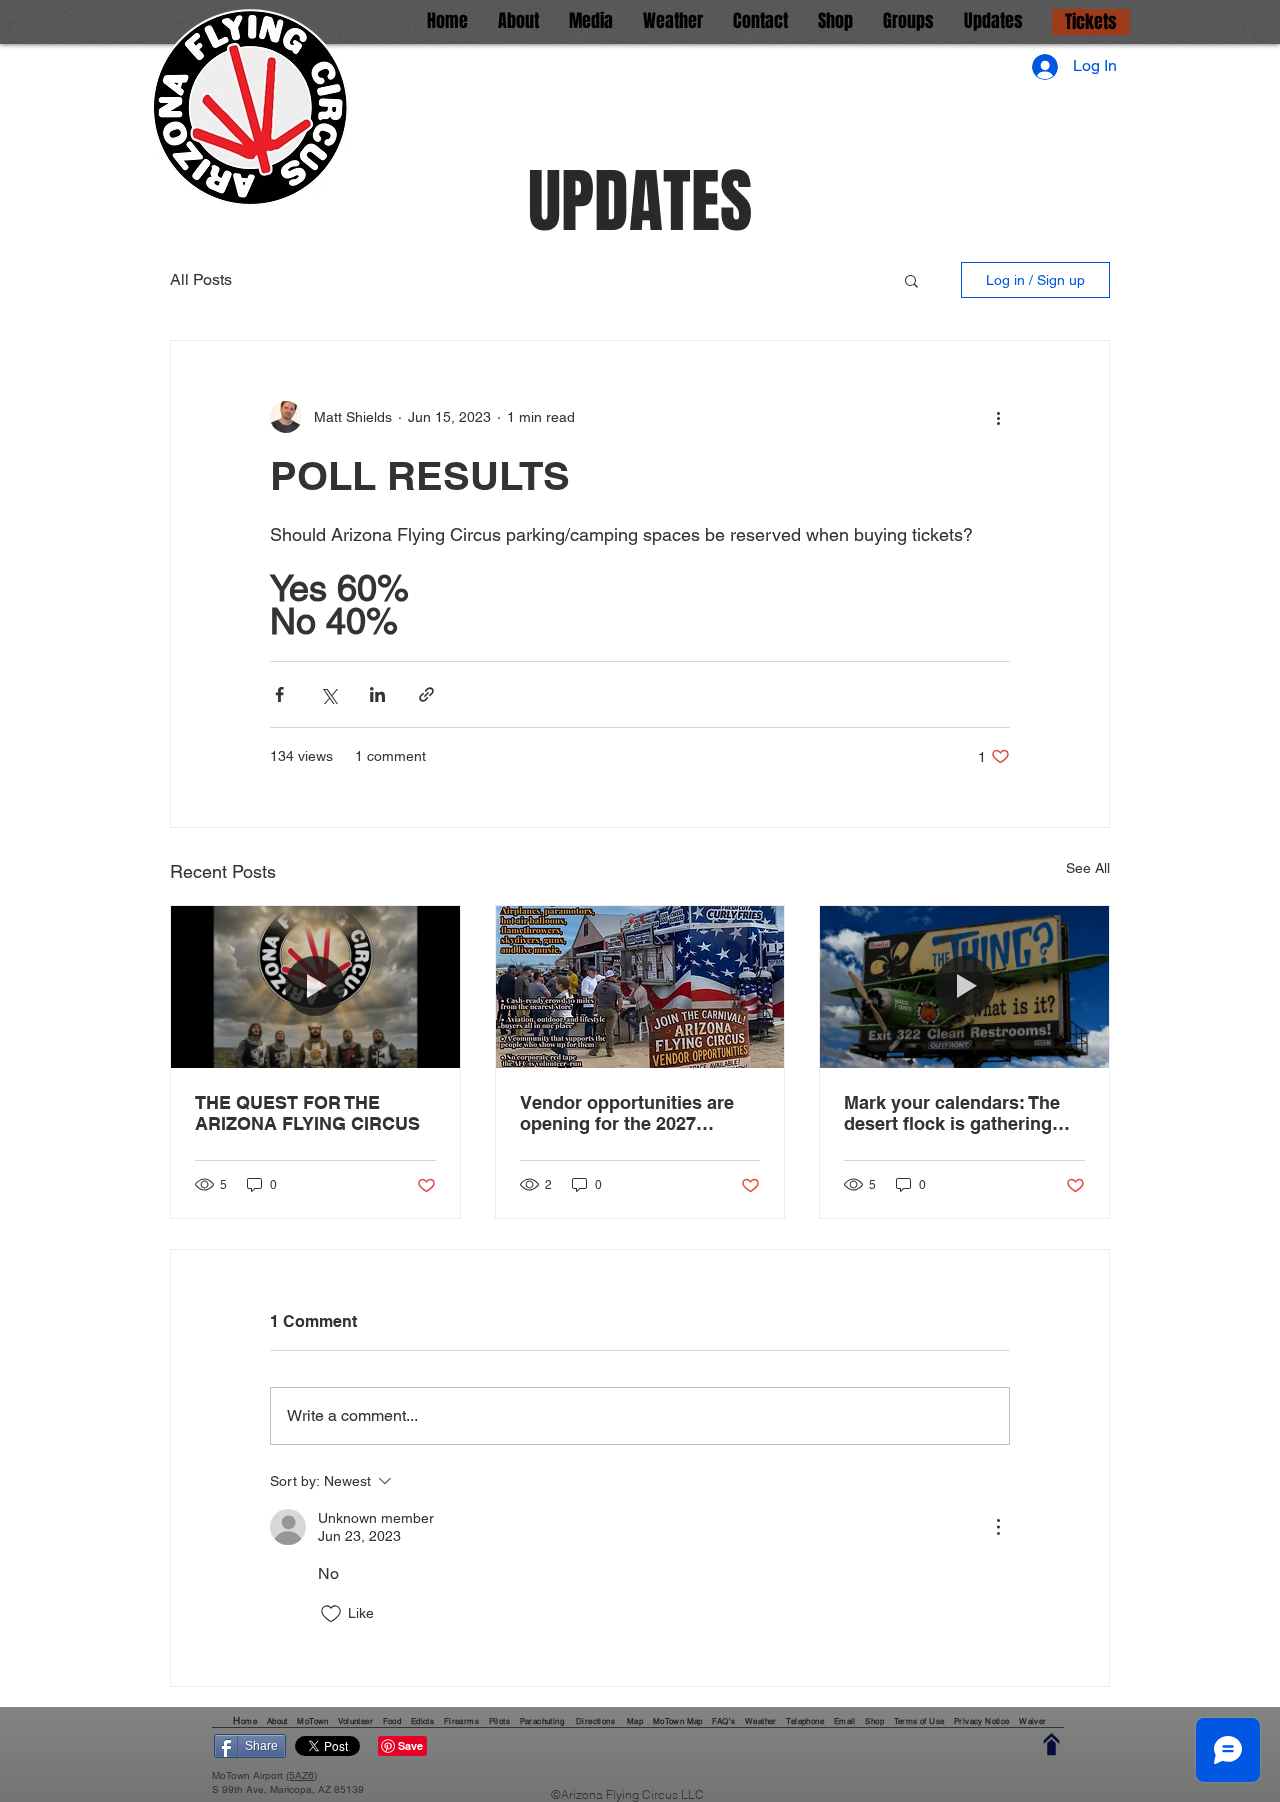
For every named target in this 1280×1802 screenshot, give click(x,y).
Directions (596, 1721)
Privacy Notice (982, 1721)
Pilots (499, 1721)
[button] (911, 280)
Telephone (805, 1721)
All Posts (201, 279)
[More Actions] (998, 1527)
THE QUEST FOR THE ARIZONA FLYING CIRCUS (307, 1113)
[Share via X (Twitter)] (328, 694)
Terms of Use (919, 1721)
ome (250, 1721)
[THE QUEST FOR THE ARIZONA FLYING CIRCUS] (315, 987)
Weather (762, 1721)
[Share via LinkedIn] (377, 694)
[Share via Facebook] (279, 694)
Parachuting (542, 1721)
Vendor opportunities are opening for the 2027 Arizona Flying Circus (627, 1113)
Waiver (1032, 1721)
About (278, 1721)
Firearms (461, 1721)
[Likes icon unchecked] (331, 1614)
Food (392, 1721)
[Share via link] (426, 694)
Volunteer (356, 1721)
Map (635, 1721)
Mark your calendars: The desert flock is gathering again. (952, 1113)
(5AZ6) (301, 1775)
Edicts (422, 1721)
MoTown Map (678, 1721)
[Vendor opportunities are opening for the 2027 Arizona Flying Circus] (640, 987)
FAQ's (723, 1721)
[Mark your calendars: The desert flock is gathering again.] (964, 987)
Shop (874, 1721)
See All (1088, 868)
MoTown (312, 1721)
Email (845, 1721)
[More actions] (998, 417)
